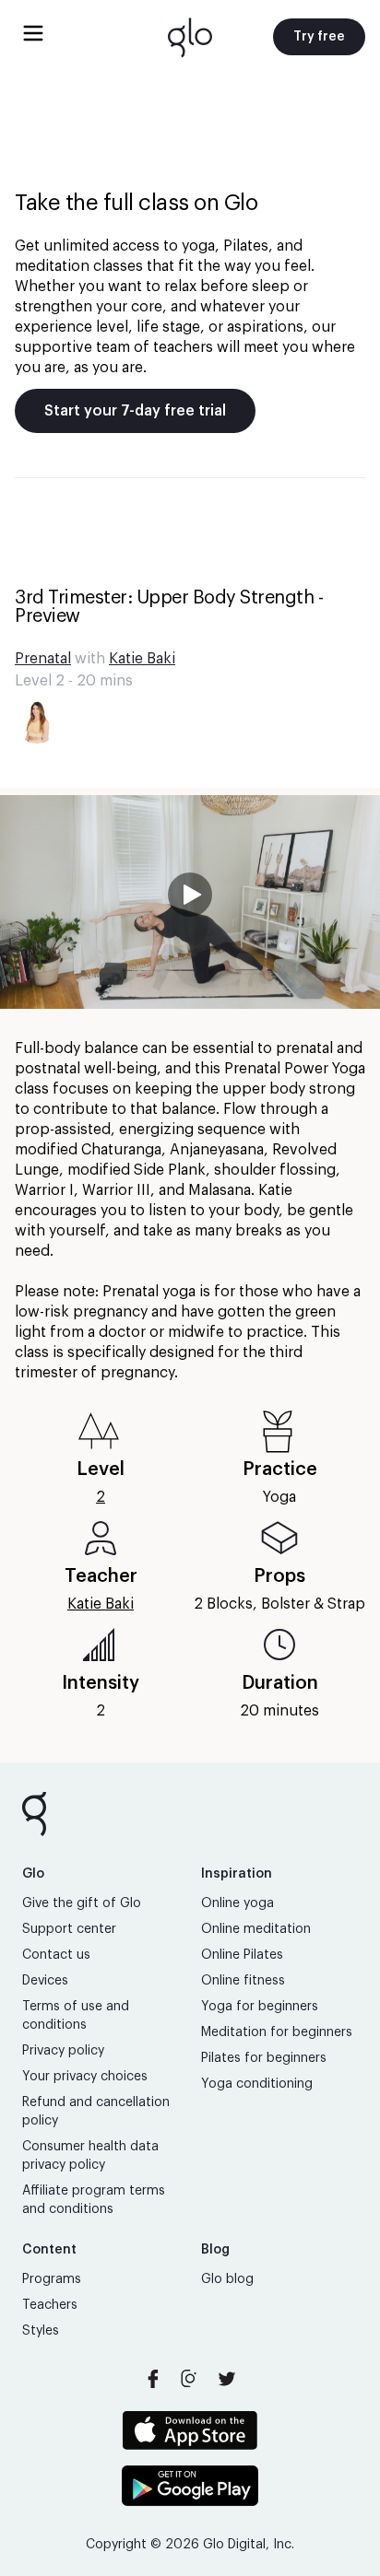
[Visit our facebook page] (153, 2379)
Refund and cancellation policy (96, 2112)
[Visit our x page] (227, 2379)
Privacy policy (63, 2051)
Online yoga (237, 1903)
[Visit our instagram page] (190, 2379)
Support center (69, 1929)
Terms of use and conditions (76, 2016)
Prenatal (43, 659)
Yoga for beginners (260, 2007)
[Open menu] (33, 33)
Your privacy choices (85, 2077)
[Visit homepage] (190, 37)
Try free (319, 37)
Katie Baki (142, 659)
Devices (45, 1981)
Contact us (56, 1955)
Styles (41, 2331)
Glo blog (227, 2279)
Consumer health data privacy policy (90, 2156)
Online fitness (243, 1981)
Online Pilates (242, 1955)
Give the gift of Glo (82, 1903)
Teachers (50, 2305)
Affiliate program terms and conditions (94, 2200)
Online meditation (256, 1929)
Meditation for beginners (277, 2032)
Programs (52, 2279)
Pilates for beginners (264, 2058)
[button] (190, 902)
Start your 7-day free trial (135, 411)
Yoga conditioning (257, 2084)
